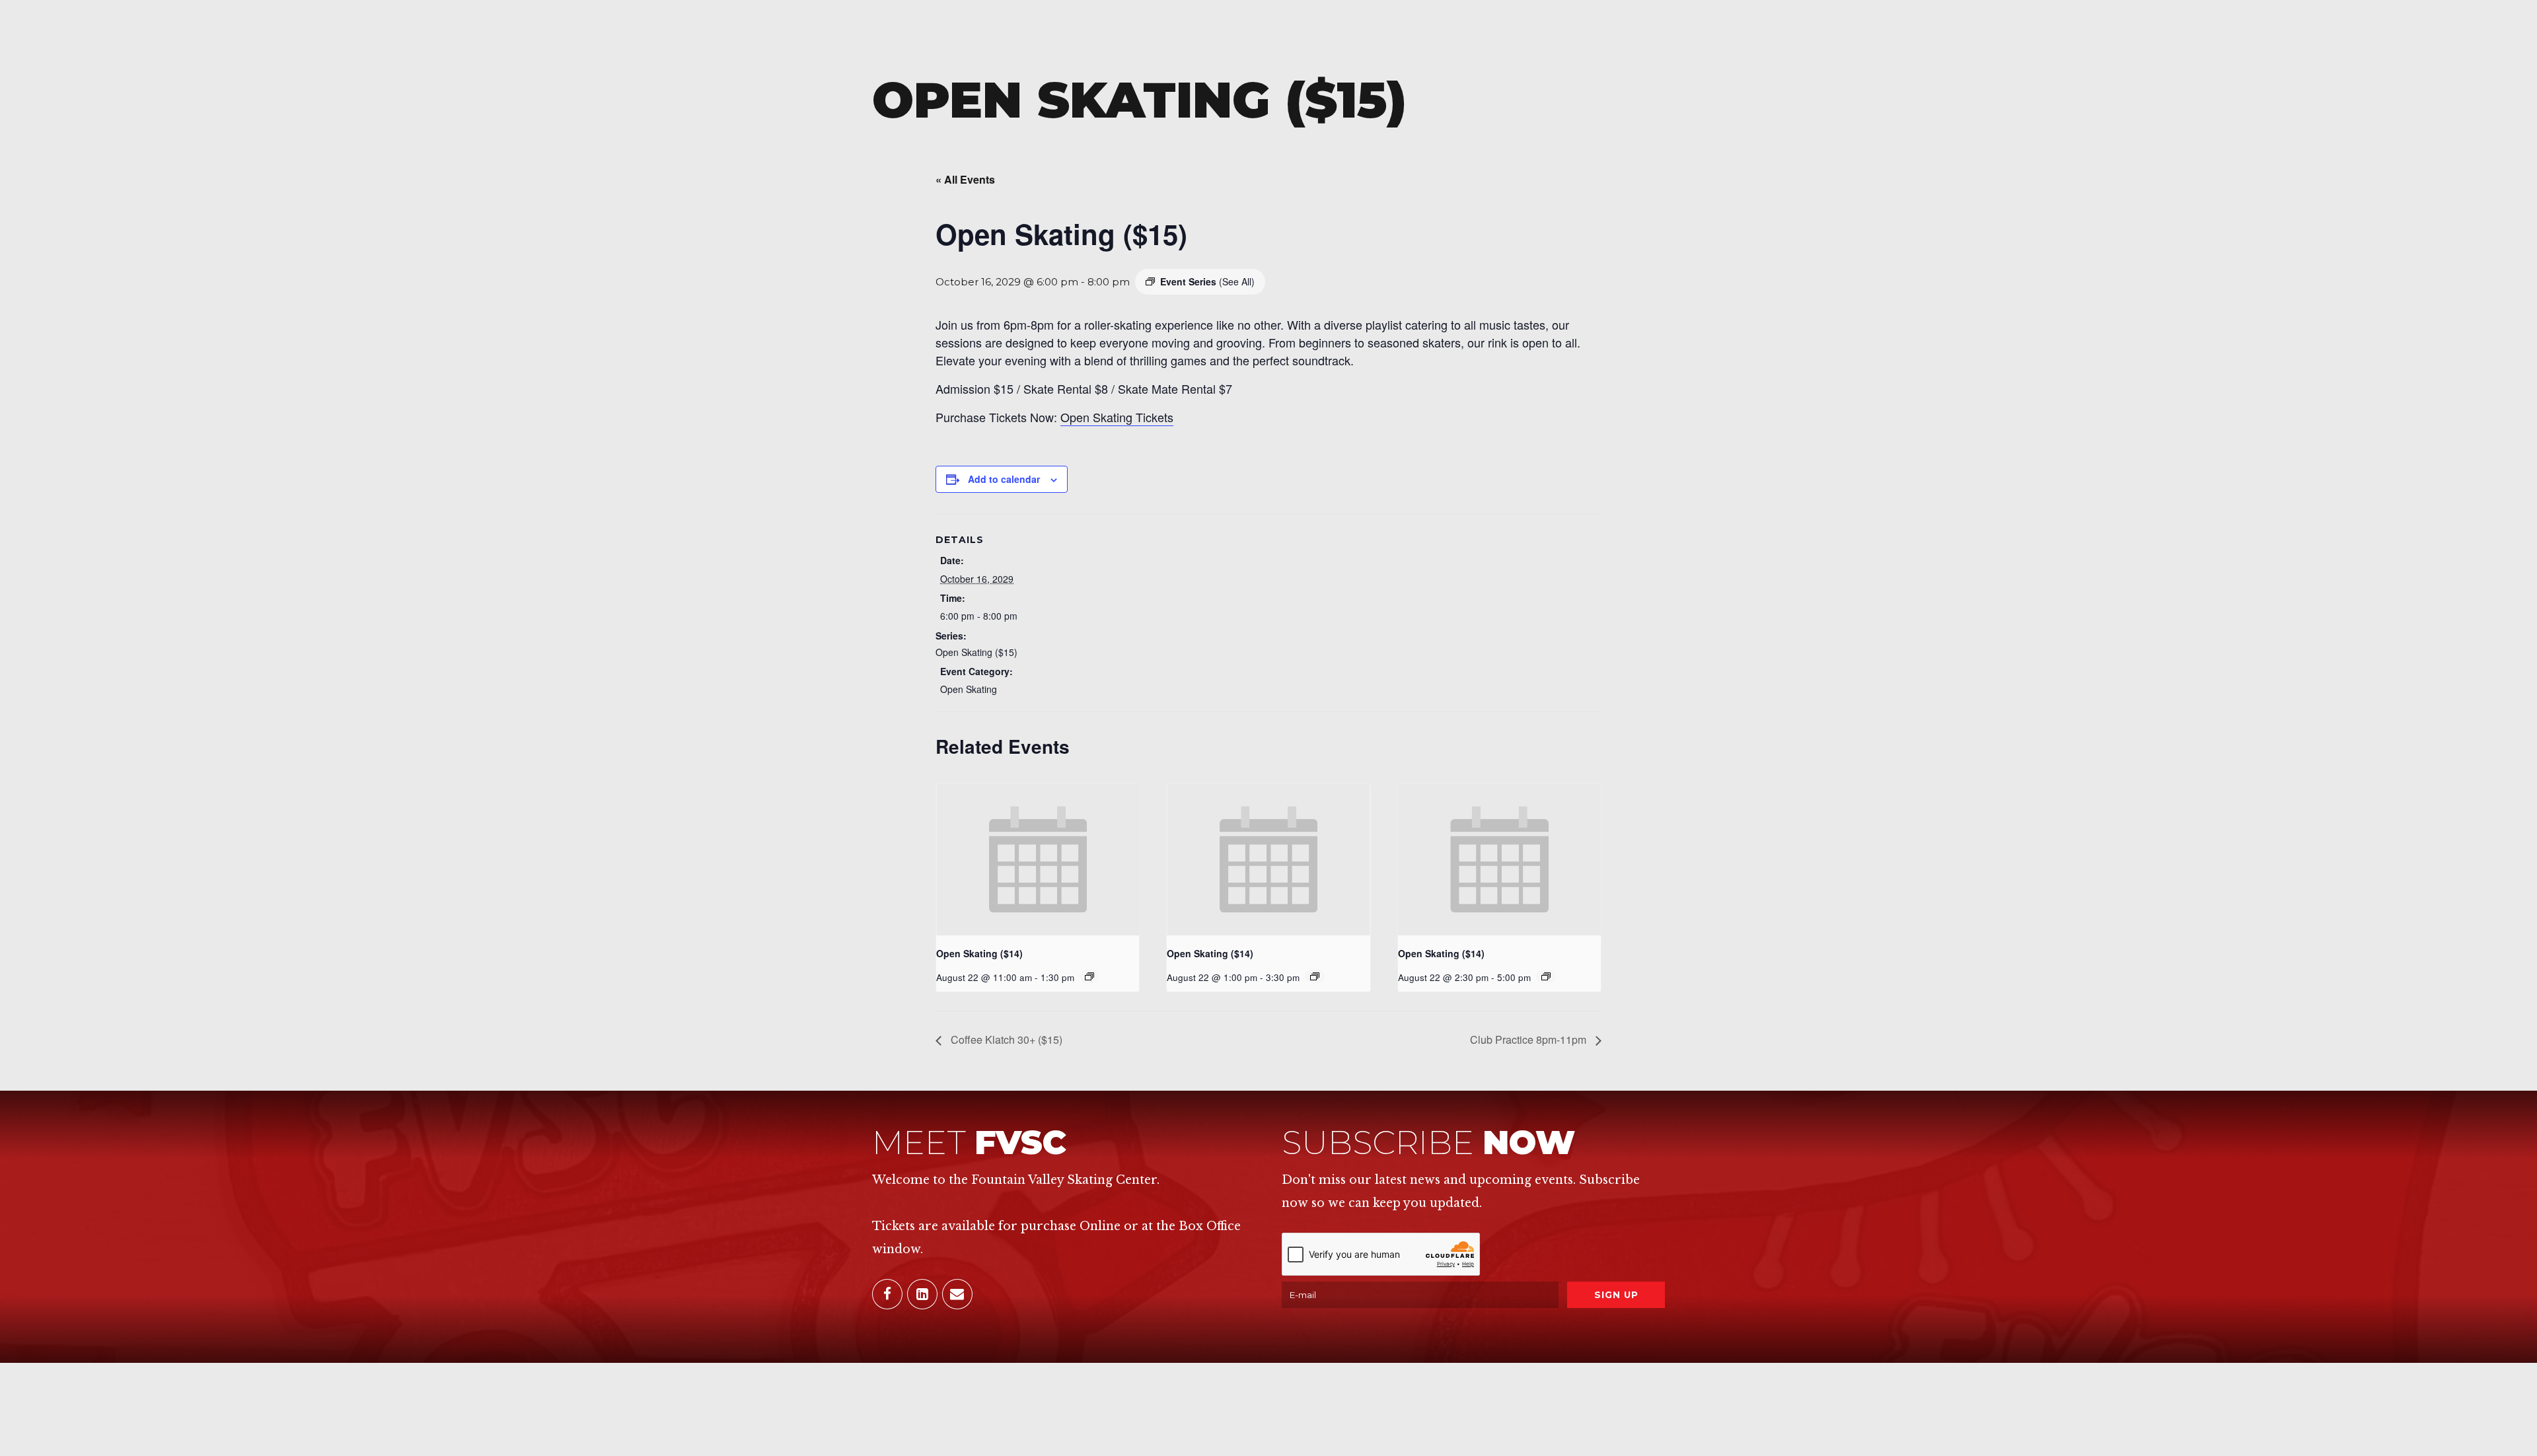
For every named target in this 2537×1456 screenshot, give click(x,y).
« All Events (965, 179)
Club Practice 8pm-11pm (1529, 1039)
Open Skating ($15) (976, 652)
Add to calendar (1004, 479)
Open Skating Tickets (1117, 417)
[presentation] (1038, 859)
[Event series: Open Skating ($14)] (1089, 976)
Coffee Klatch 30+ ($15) (1005, 1039)
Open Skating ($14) (979, 953)
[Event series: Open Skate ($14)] (1315, 976)
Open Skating (969, 689)
